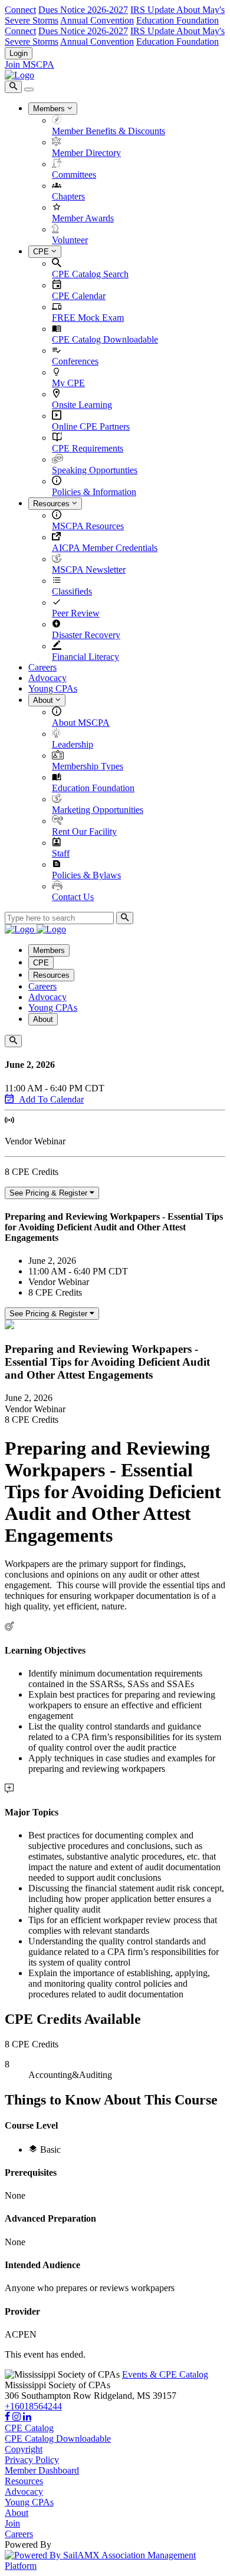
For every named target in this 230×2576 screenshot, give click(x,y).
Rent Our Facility (84, 831)
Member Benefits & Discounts (109, 131)
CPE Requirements (88, 448)
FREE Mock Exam (88, 318)
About (44, 700)
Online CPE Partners (91, 426)
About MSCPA (81, 723)
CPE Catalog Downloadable (105, 339)
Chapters (68, 196)
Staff (61, 853)
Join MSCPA (29, 64)
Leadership (73, 744)
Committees (74, 175)
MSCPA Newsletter (89, 570)
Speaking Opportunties (95, 470)
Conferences (75, 361)
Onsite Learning (82, 405)
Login (19, 53)
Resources (52, 504)
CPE (42, 252)
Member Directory (86, 153)
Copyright (24, 2449)
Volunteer (70, 240)
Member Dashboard (42, 2470)
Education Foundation (178, 20)
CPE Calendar (79, 296)
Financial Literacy (86, 657)
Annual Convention (97, 20)
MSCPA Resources (88, 526)
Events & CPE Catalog (165, 2374)
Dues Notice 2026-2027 (83, 10)
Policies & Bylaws (86, 875)
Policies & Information (94, 492)
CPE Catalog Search (90, 274)
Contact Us (73, 897)
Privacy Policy (32, 2460)
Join (12, 2523)
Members (50, 109)
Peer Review (76, 613)
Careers (42, 667)
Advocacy (47, 678)
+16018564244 (33, 2406)
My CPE (68, 383)
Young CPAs (53, 688)
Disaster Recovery (86, 635)
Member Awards (83, 218)
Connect (20, 10)
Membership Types (88, 766)
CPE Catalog (29, 2428)
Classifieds (72, 591)
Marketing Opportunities (98, 810)
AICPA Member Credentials (105, 548)
